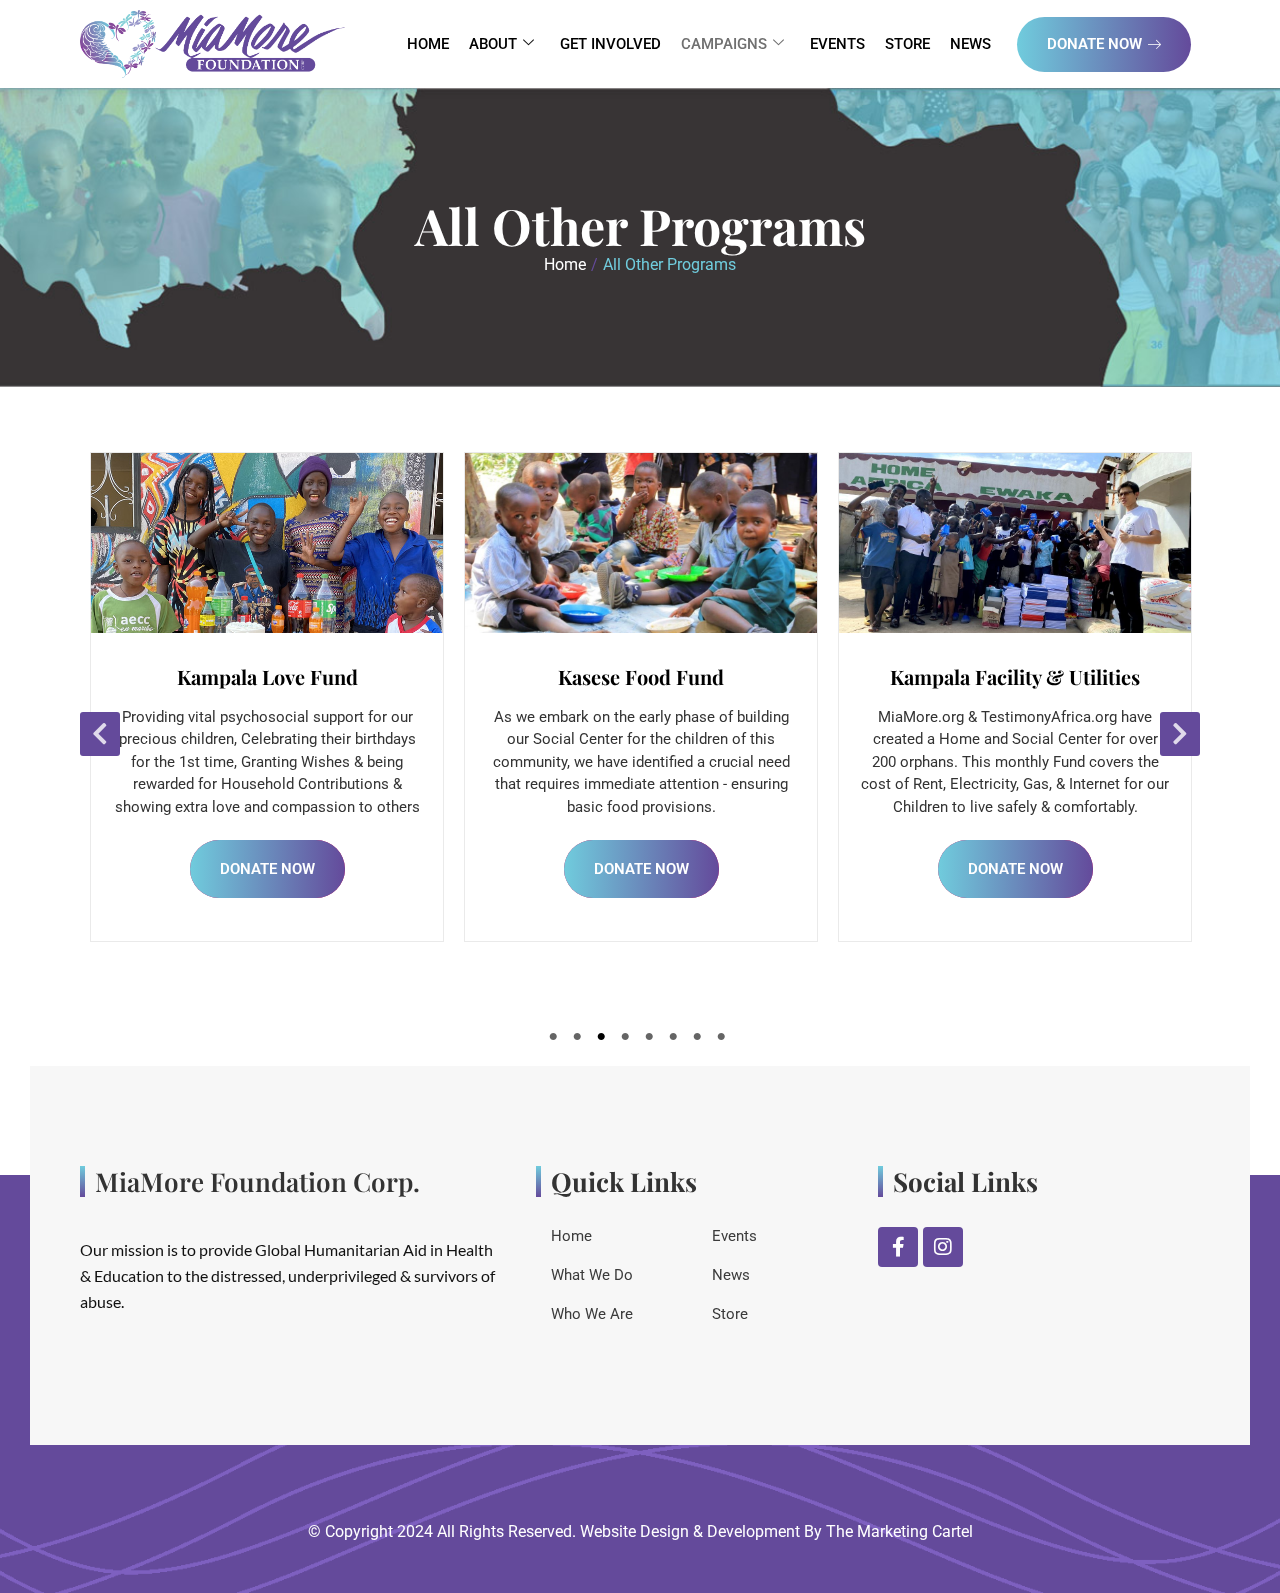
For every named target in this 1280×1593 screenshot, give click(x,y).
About (493, 44)
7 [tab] (700, 1041)
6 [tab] (676, 1041)
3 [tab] (604, 1041)
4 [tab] (628, 1041)
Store (907, 44)
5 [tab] (652, 1041)
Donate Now (1094, 44)
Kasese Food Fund (280, 676)
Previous (100, 734)
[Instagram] (943, 1247)
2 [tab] (580, 1041)
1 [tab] (556, 1041)
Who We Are (592, 1314)
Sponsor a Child (1028, 676)
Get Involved (610, 44)
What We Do (592, 1275)
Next (1180, 734)
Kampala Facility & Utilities (654, 676)
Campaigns (724, 44)
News (970, 44)
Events (837, 44)
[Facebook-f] (898, 1247)
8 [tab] (724, 1041)
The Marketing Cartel (899, 1531)
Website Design (634, 1531)
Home (428, 44)
